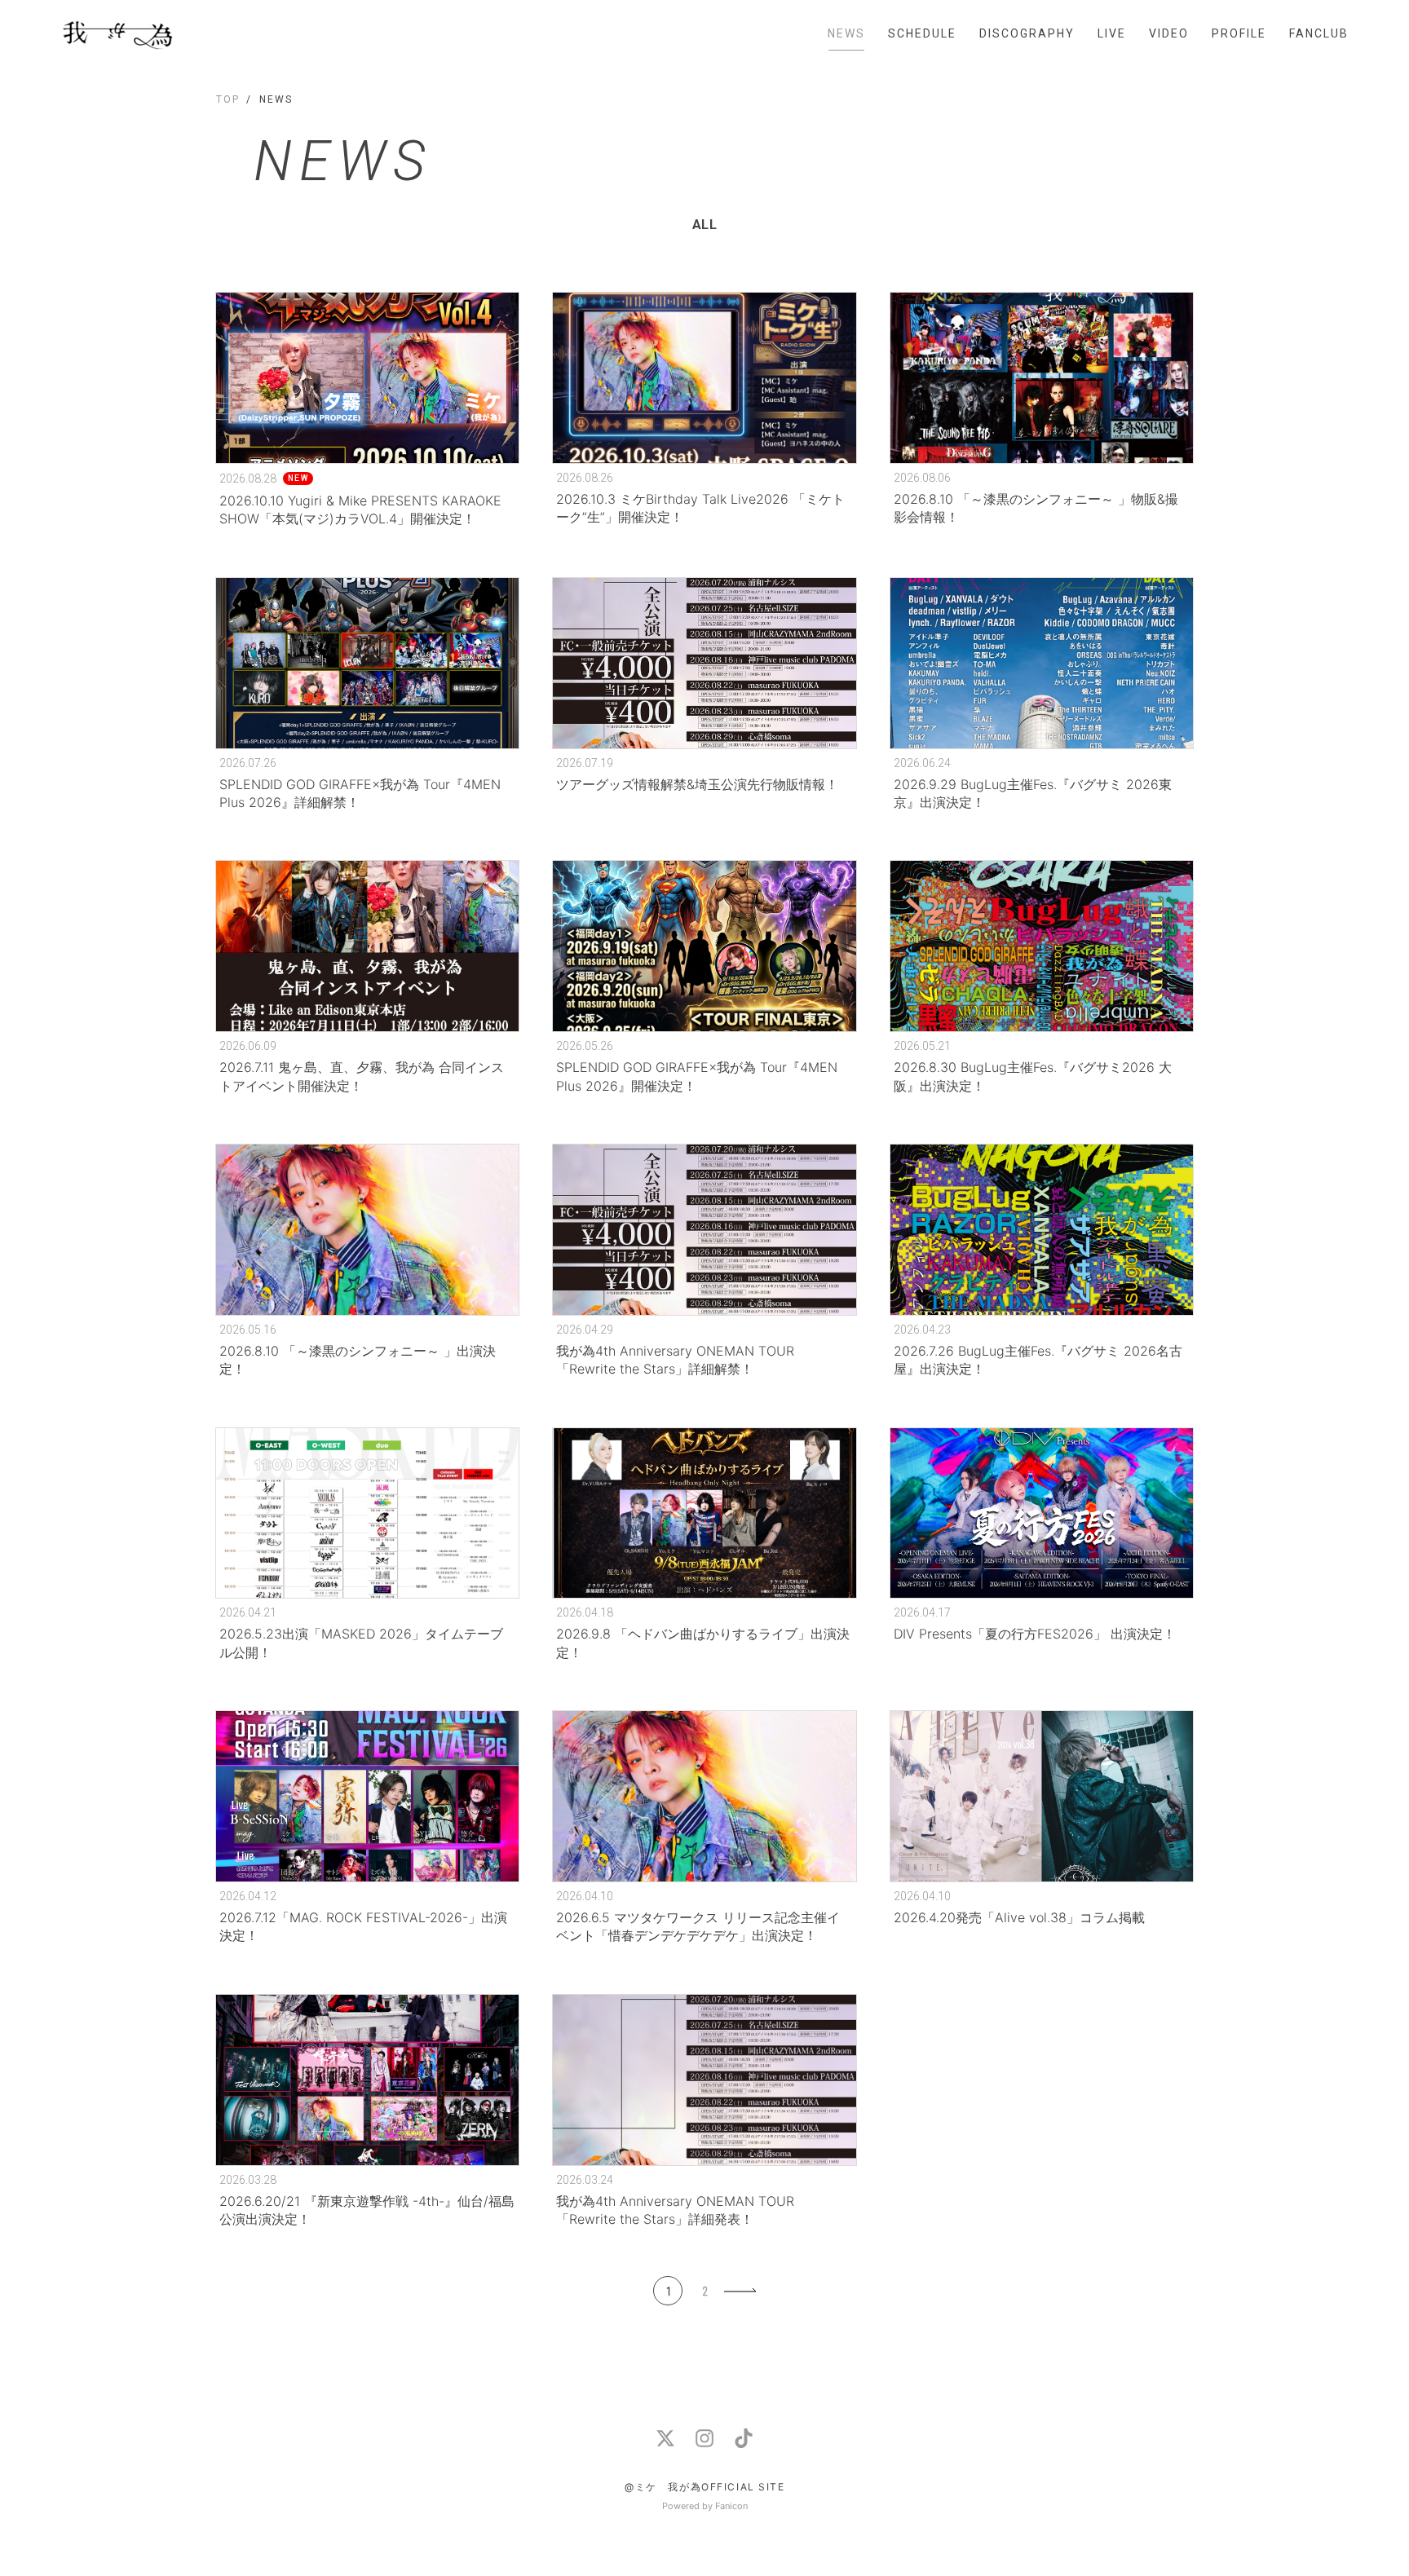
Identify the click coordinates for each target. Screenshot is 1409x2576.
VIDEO (1169, 33)
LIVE (1112, 33)
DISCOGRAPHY (1027, 33)
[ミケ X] (665, 2438)
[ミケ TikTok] (744, 2438)
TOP (228, 99)
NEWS (846, 33)
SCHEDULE (922, 33)
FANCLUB (1319, 33)
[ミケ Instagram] (704, 2438)
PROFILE (1239, 33)
